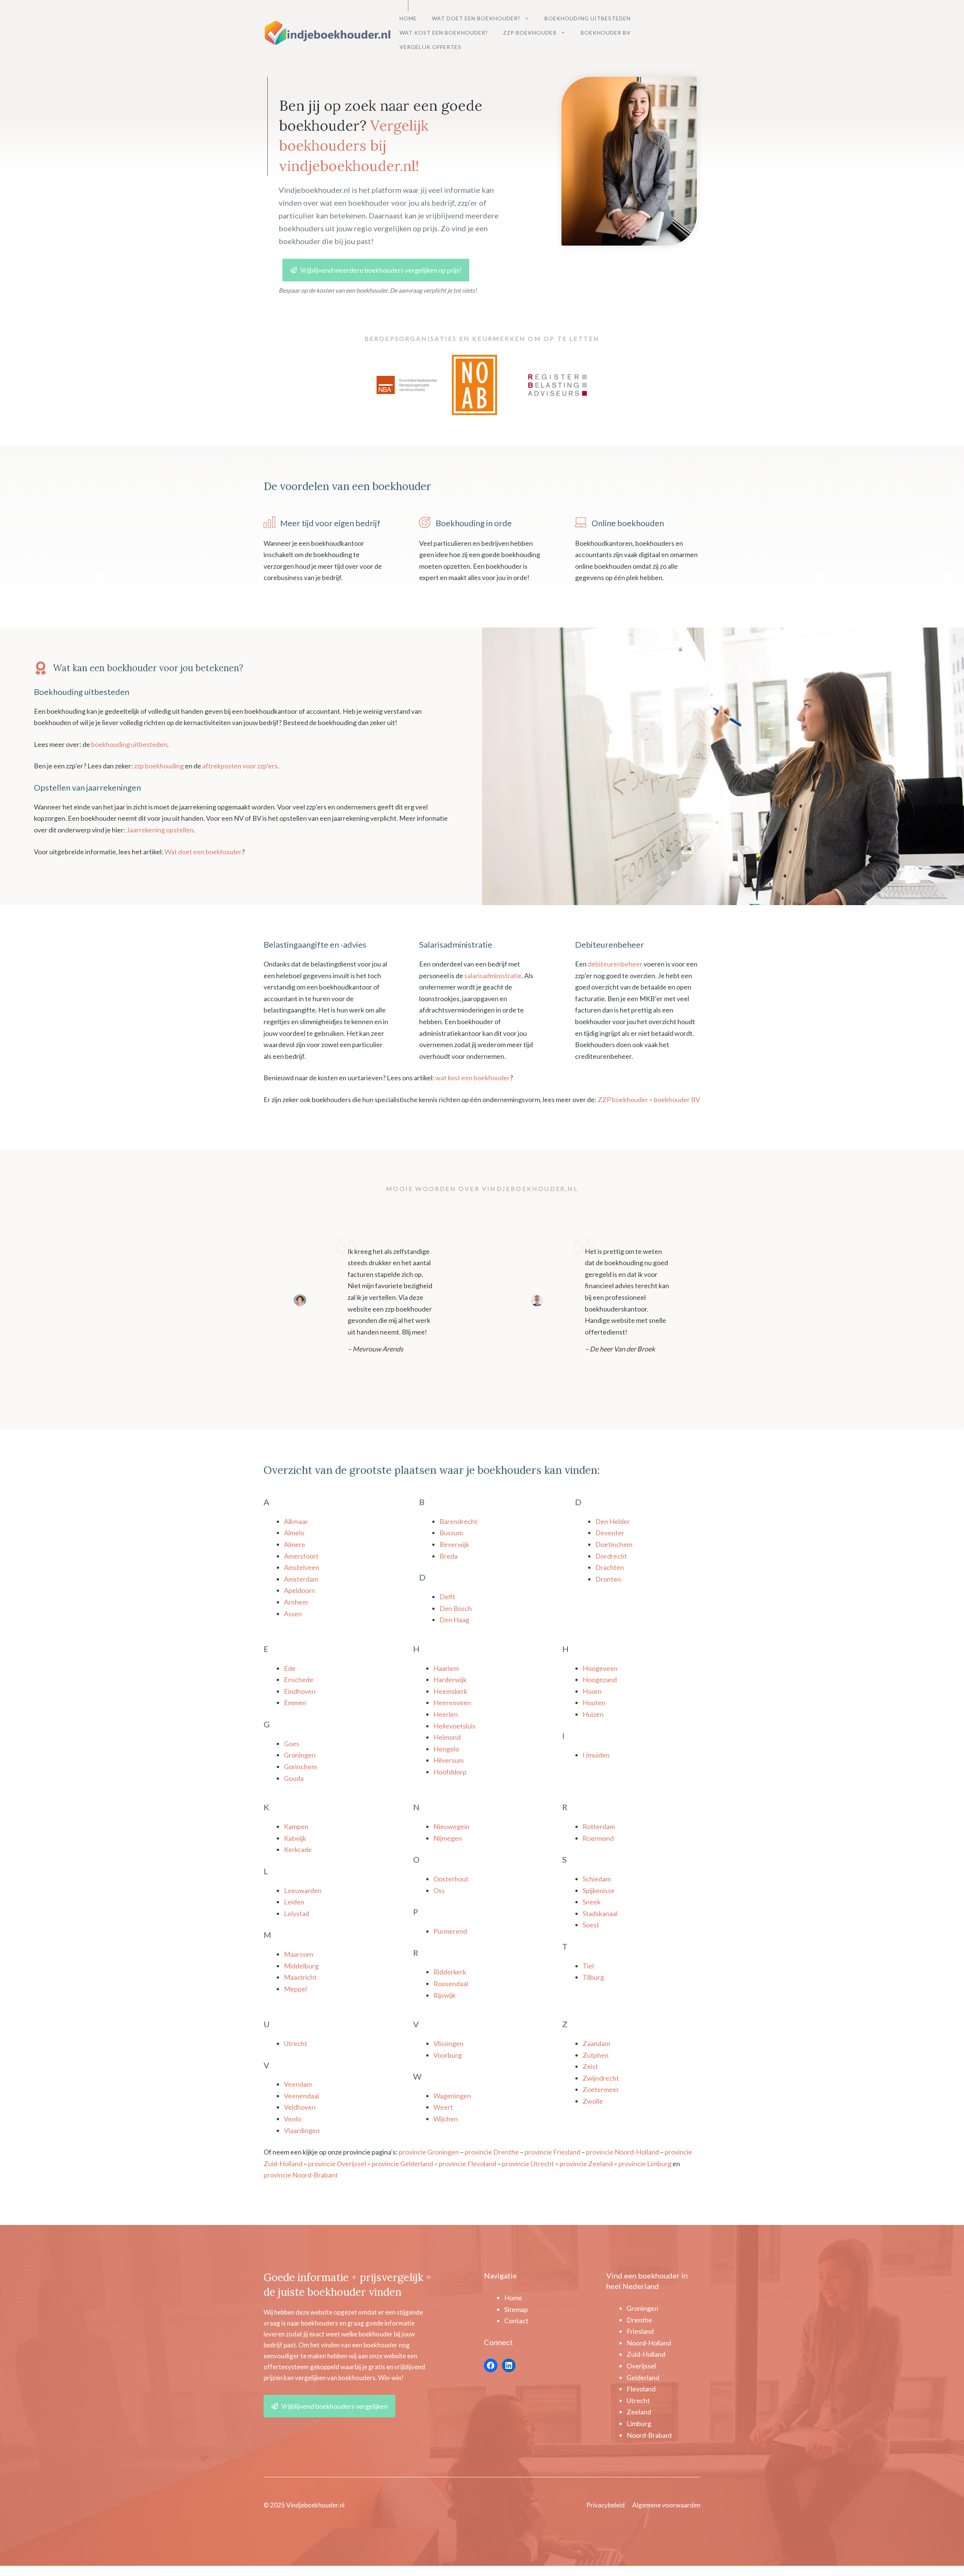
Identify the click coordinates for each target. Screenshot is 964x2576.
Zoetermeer (601, 2089)
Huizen (593, 1714)
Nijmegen (448, 1838)
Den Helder (613, 1521)
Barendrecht (458, 1521)
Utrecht (296, 2043)
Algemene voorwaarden (666, 2505)
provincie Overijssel (337, 2164)
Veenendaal (301, 2096)
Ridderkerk (450, 1972)
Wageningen (452, 2096)
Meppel (295, 1989)
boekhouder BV (677, 1099)
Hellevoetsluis (455, 1726)
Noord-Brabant (649, 2435)
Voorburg (448, 2055)
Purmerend (450, 1931)
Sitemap (516, 2309)
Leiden (294, 1902)
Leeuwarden (303, 1890)
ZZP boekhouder (530, 33)
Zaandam (596, 2043)
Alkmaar (296, 1521)
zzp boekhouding (159, 766)
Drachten (610, 1567)
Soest (591, 1925)
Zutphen (596, 2055)
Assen (293, 1614)
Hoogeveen (600, 1668)
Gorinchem (300, 1767)
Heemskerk (450, 1691)
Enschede (299, 1680)
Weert (443, 2107)
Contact (516, 2321)
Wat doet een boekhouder (203, 852)
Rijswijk (445, 1995)
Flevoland (641, 2389)
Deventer (610, 1533)
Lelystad (297, 1913)
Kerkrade (298, 1849)
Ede (290, 1668)
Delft (447, 1597)
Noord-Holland (649, 2343)
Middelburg (301, 1966)
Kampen (296, 1826)
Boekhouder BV (606, 33)
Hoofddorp (450, 1772)
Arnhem (296, 1602)
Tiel (588, 1966)
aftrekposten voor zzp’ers (240, 766)
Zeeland (639, 2412)
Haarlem (446, 1668)
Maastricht (300, 1977)
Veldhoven (300, 2107)
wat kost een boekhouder (473, 1078)
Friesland (640, 2331)
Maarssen (299, 1954)
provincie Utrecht (528, 2164)
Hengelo (446, 1749)
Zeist (590, 2066)
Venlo (292, 2119)
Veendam (298, 2084)
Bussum (451, 1533)
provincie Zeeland (586, 2164)
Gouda (294, 1778)
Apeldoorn (300, 1590)
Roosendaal (451, 1984)
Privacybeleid (606, 2505)
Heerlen (446, 1714)
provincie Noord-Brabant (301, 2175)
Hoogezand (600, 1680)
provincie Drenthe (492, 2152)
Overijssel (641, 2366)
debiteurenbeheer (615, 964)
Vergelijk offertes (430, 47)
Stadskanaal (600, 1913)
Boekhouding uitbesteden (588, 18)
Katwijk (295, 1838)
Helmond (447, 1737)
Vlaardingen (302, 2130)
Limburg (639, 2423)
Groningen (300, 1755)
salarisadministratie (493, 976)
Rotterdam (599, 1826)
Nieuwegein (451, 1826)
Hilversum (448, 1760)
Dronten (608, 1579)
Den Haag (454, 1620)
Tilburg (593, 1977)
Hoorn (592, 1691)
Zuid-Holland (646, 2354)
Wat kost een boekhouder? (444, 33)
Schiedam (597, 1879)
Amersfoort (301, 1556)
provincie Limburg (645, 2164)
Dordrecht (611, 1556)
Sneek (592, 1902)
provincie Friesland (552, 2152)
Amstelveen (302, 1567)
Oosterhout (451, 1879)
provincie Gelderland (402, 2164)
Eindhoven (300, 1691)
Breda (448, 1556)
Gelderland (643, 2377)
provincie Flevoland (468, 2164)
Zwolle (593, 2101)
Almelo (294, 1533)
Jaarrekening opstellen (160, 830)
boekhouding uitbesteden (129, 744)
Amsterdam (301, 1579)
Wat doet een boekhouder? (476, 18)
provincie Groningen (429, 2152)
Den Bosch (456, 1608)
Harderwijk (450, 1680)
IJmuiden (596, 1755)
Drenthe (639, 2320)
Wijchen (446, 2119)
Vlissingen (448, 2043)
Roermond (598, 1838)
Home (408, 18)
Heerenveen (452, 1703)
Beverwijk (454, 1544)
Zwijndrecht (601, 2078)
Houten (594, 1703)
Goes (292, 1744)
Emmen (295, 1703)
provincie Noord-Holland (622, 2152)
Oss (439, 1890)
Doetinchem (614, 1544)
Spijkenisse (599, 1890)
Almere (295, 1544)
